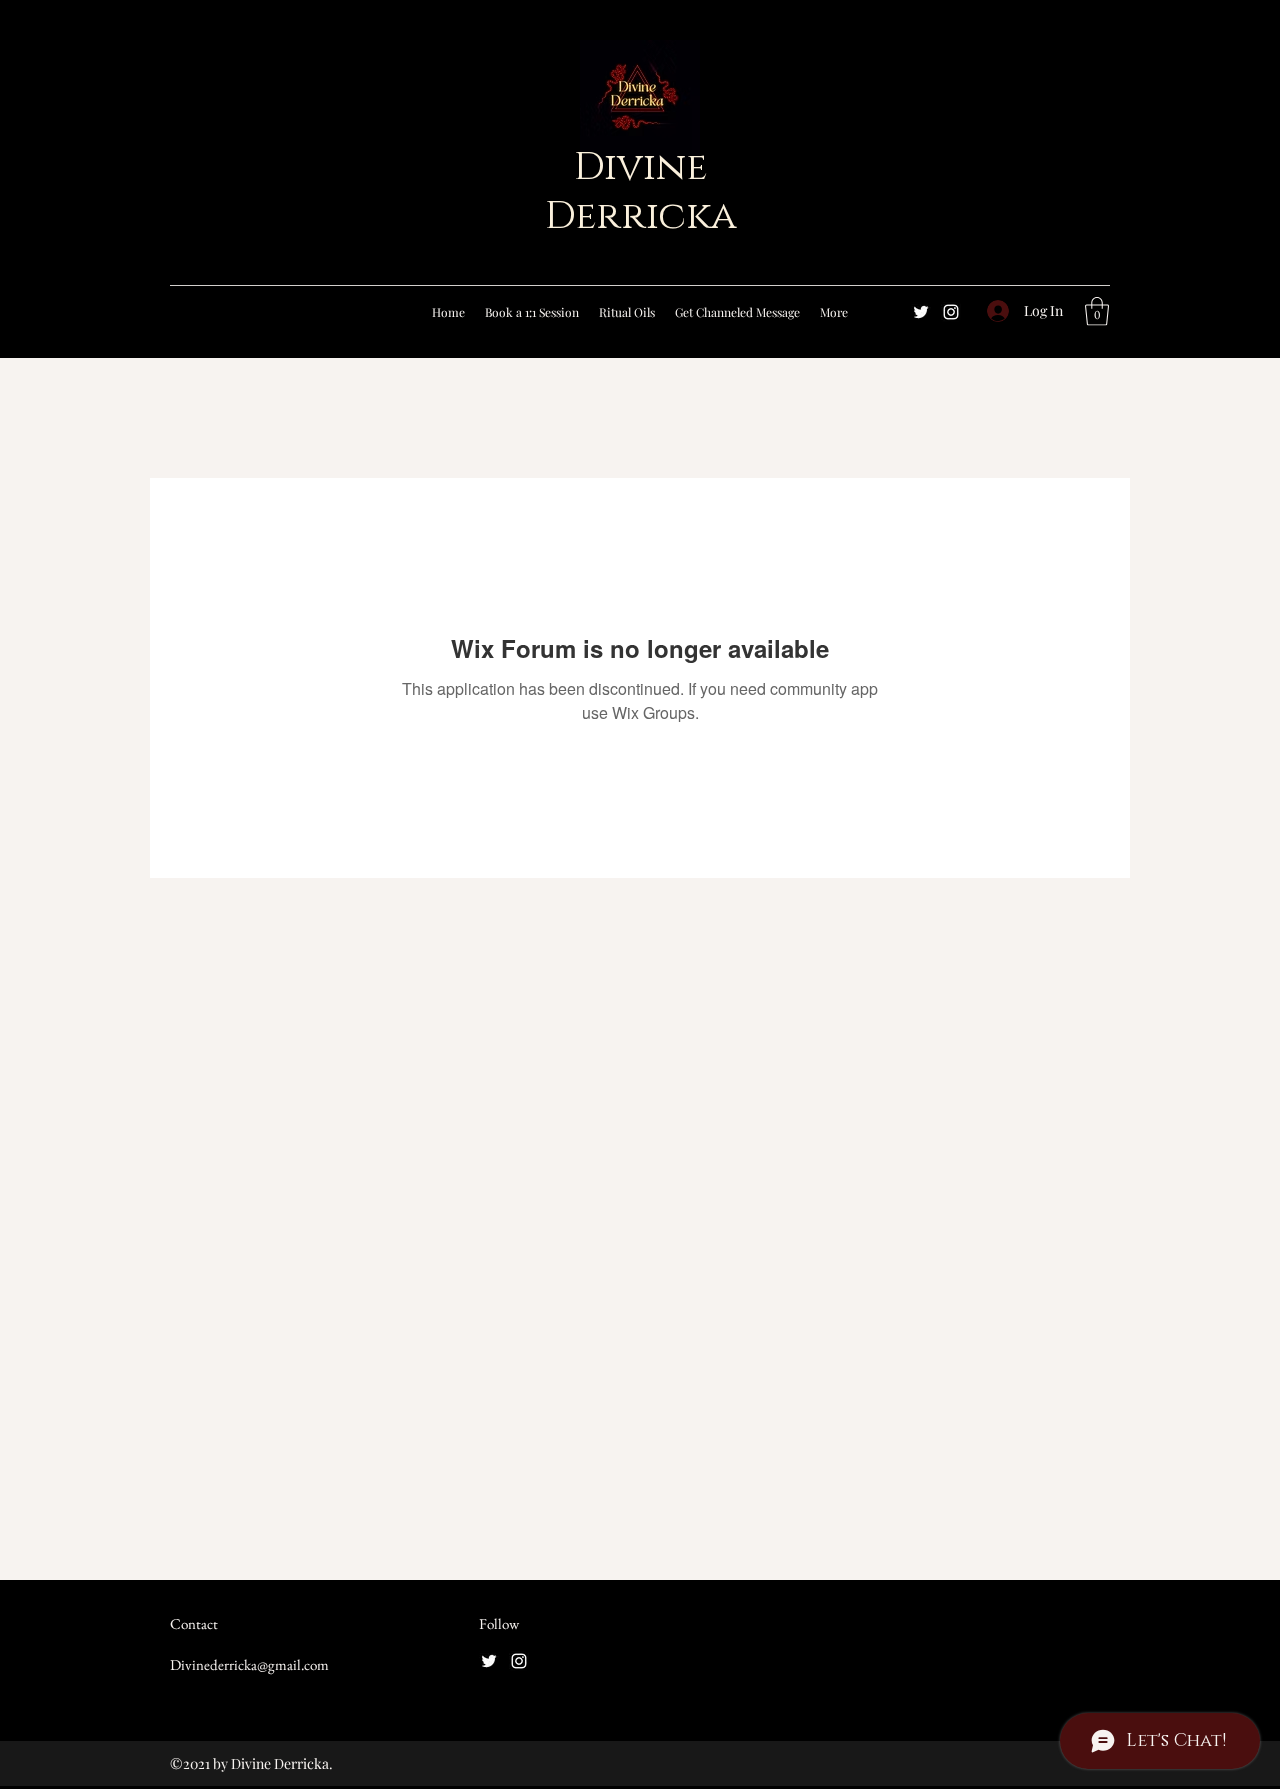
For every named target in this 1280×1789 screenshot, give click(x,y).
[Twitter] (921, 312)
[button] (1097, 311)
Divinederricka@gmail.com (249, 1664)
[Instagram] (951, 312)
